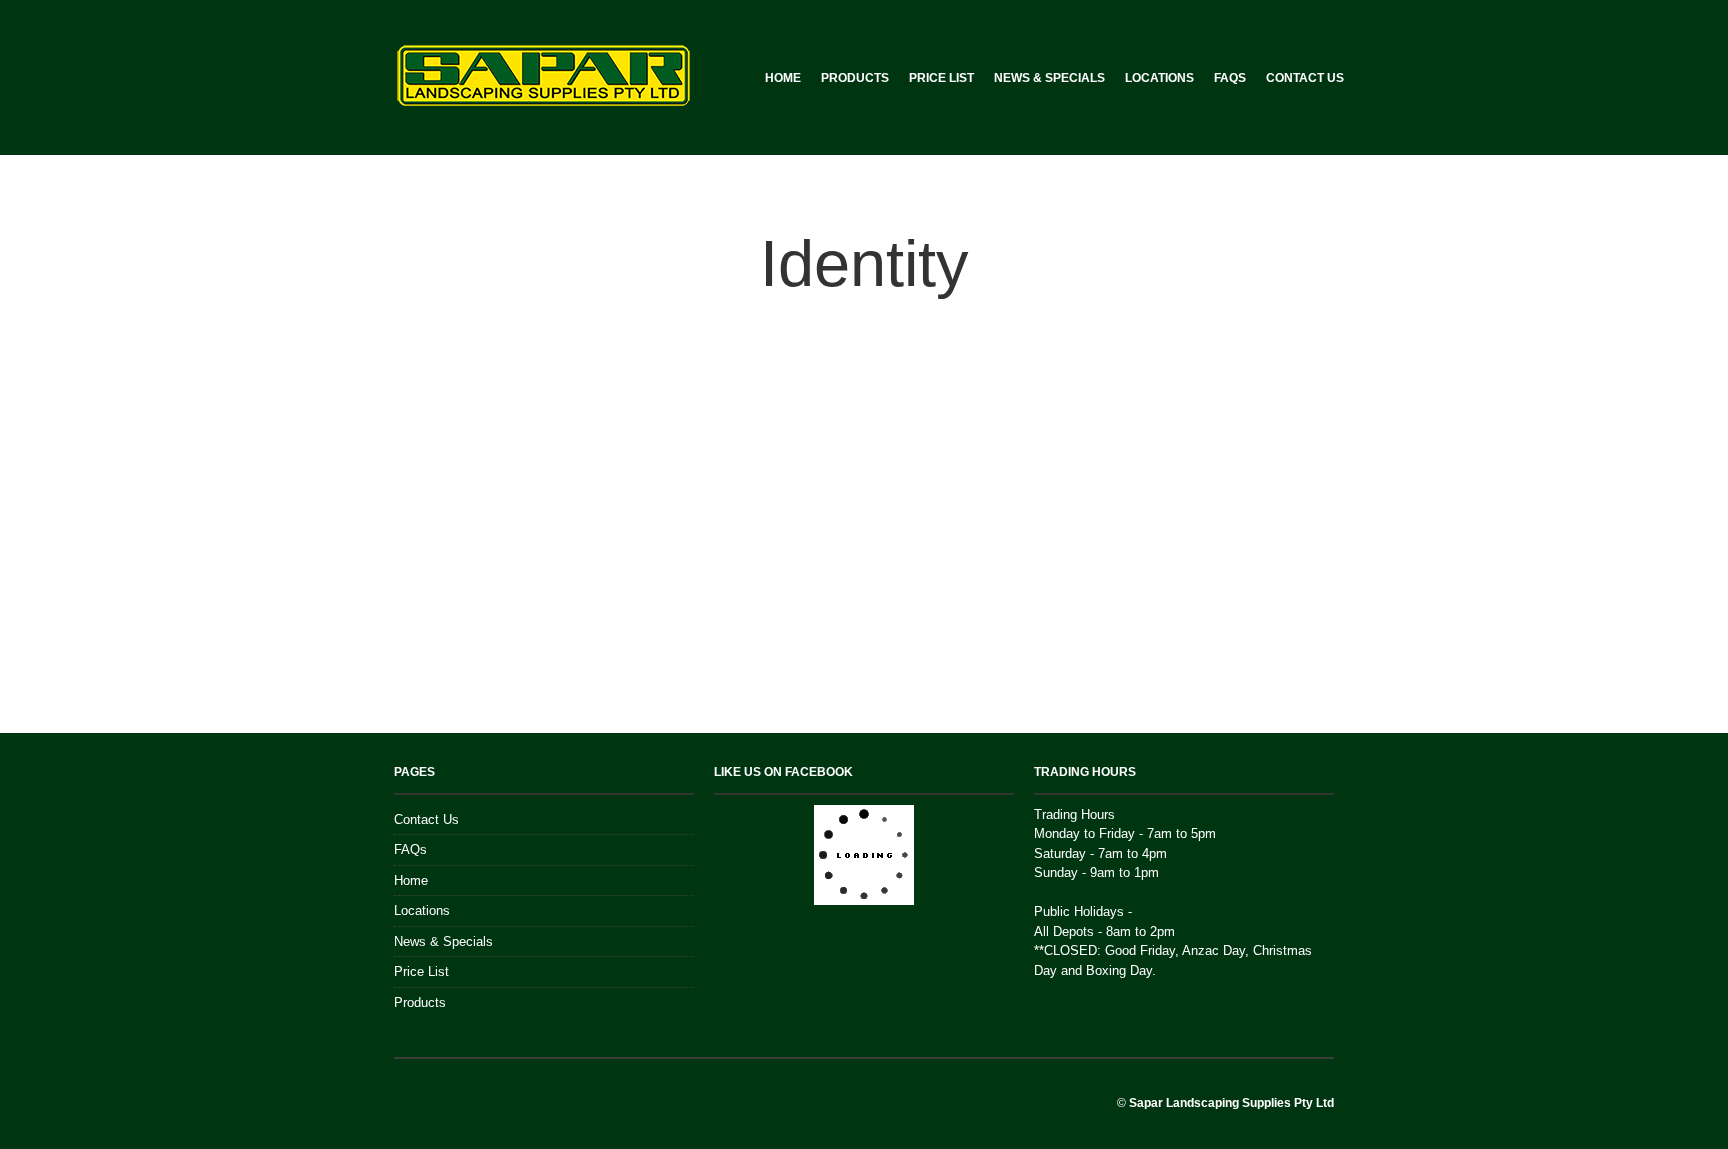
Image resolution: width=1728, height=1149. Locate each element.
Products (855, 78)
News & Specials (1049, 78)
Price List (941, 78)
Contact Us (1305, 78)
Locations (1159, 78)
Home (783, 78)
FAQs (1230, 78)
